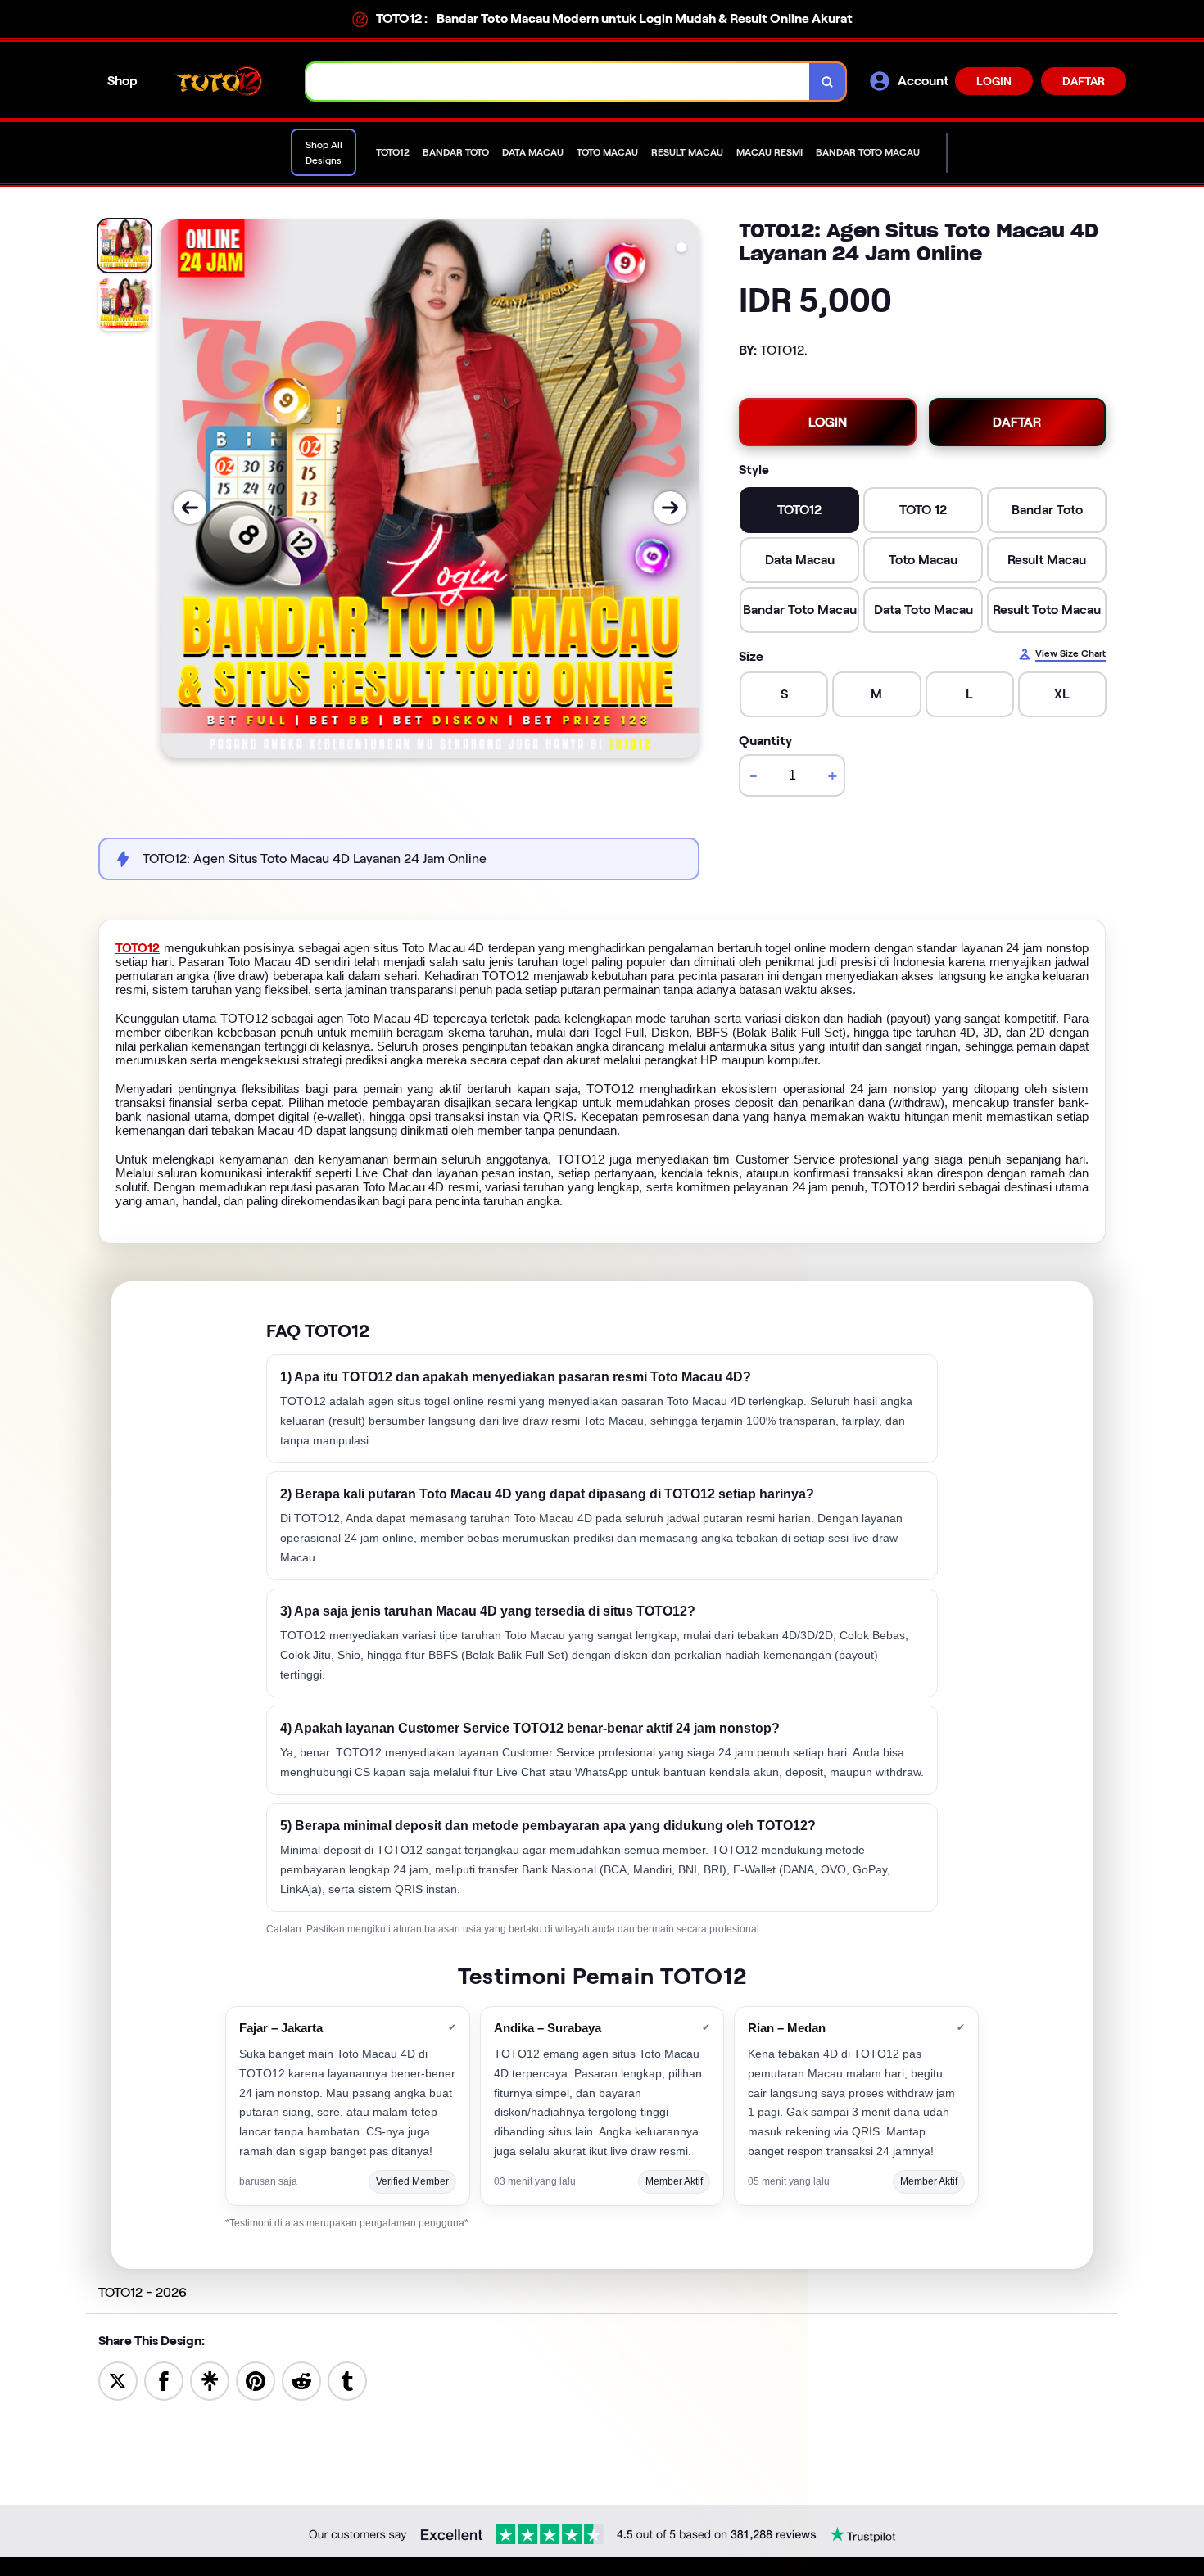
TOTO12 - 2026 (143, 2292)
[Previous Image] (190, 508)
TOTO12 (138, 948)
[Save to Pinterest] (256, 2380)
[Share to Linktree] (210, 2380)
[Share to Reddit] (301, 2380)
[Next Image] (670, 508)
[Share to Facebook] (164, 2380)
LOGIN (994, 81)
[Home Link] (222, 81)
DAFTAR (1084, 81)
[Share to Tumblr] (347, 2380)
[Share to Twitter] (118, 2380)
